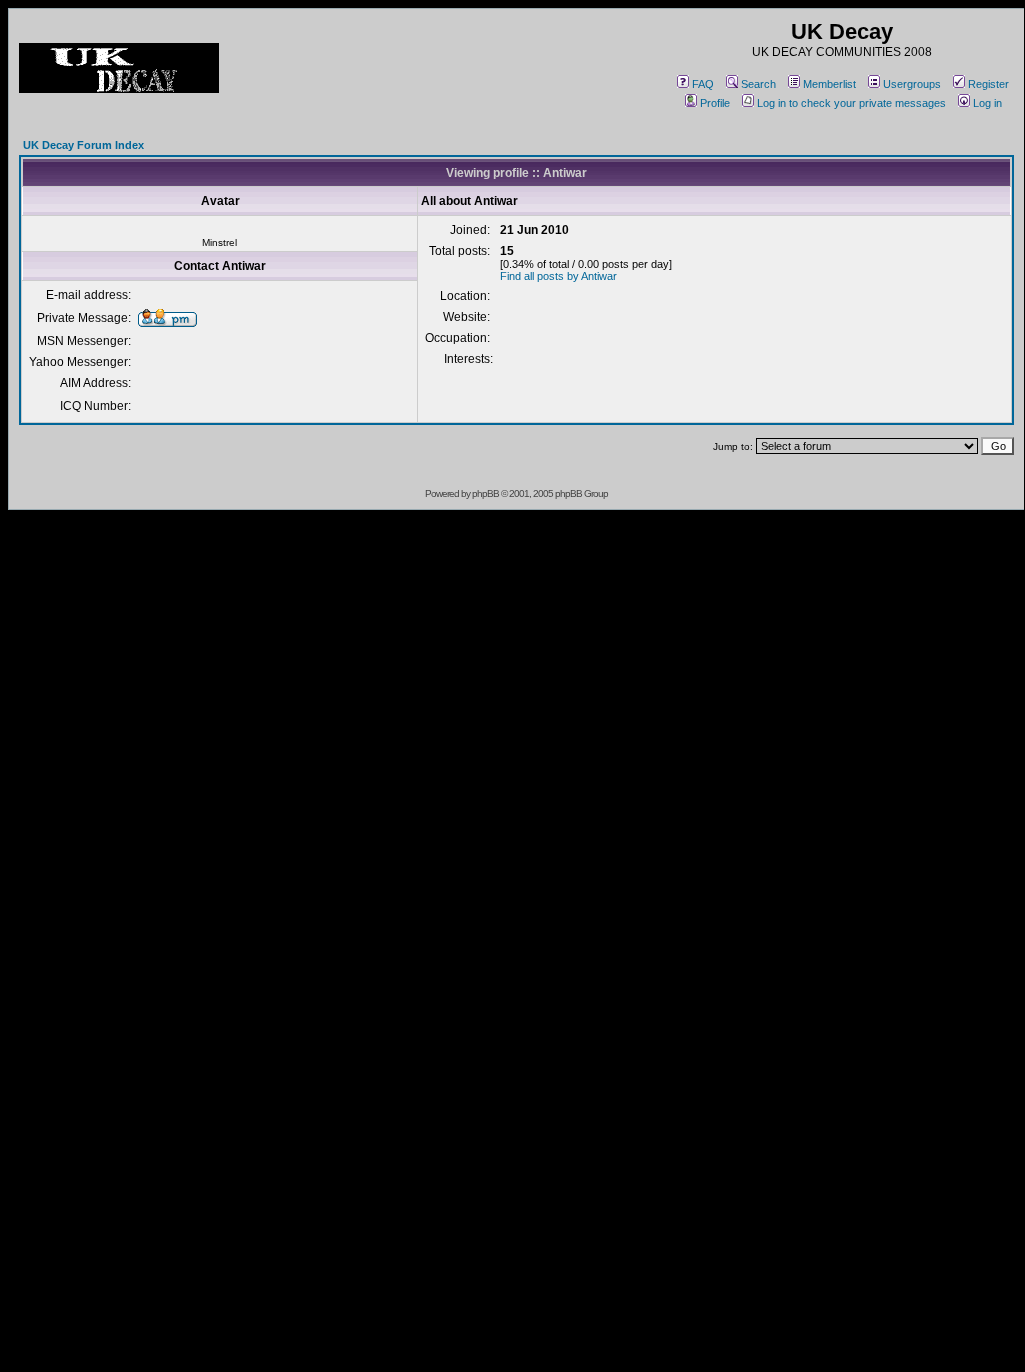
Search (758, 84)
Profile (715, 103)
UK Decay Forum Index (83, 145)
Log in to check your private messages (851, 103)
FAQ (703, 84)
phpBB (485, 493)
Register (988, 84)
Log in (987, 103)
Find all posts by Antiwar (558, 276)
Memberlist (829, 84)
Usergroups (912, 84)
